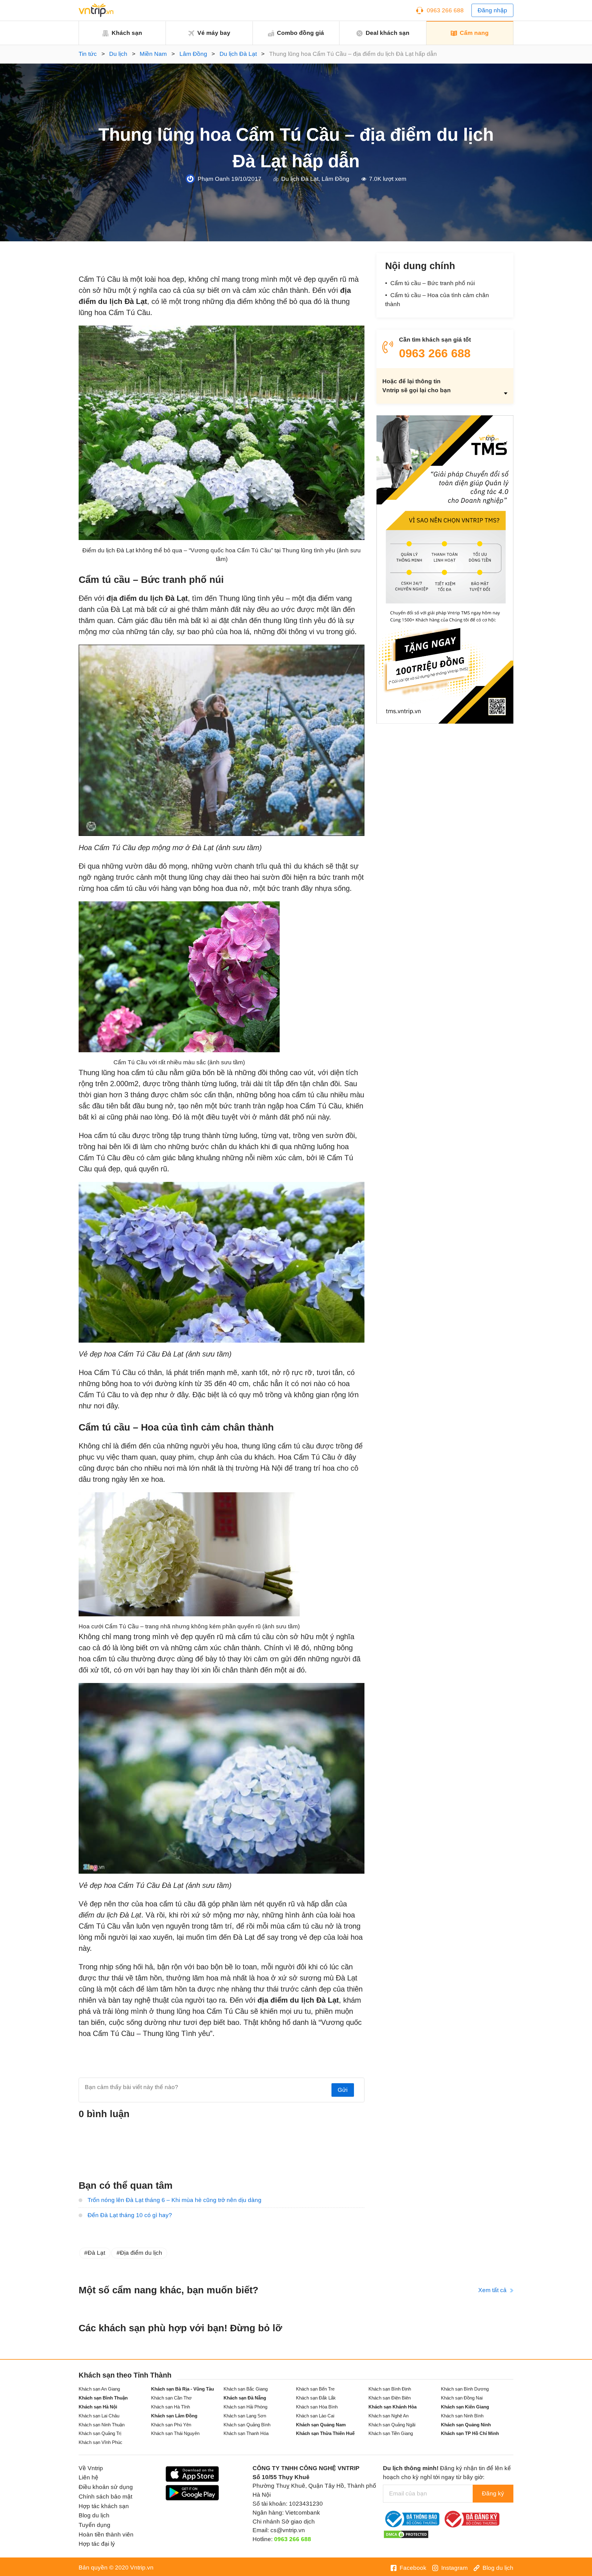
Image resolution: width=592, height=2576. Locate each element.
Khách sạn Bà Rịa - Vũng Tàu (183, 2389)
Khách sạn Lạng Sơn (245, 2416)
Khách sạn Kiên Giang (465, 2407)
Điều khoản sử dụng (106, 2487)
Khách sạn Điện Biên (390, 2398)
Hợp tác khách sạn (104, 2506)
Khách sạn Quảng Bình (247, 2425)
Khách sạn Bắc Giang (246, 2389)
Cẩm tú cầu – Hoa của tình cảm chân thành (437, 300)
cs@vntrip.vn (288, 2530)
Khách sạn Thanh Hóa (246, 2433)
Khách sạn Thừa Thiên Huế (325, 2433)
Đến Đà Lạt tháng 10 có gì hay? (130, 2215)
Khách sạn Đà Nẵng (245, 2398)
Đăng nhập (492, 10)
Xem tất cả (493, 2290)
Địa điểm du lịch (141, 2253)
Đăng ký (493, 2493)
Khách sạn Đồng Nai (462, 2398)
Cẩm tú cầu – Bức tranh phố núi (433, 283)
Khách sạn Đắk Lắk (316, 2398)
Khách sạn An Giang (99, 2389)
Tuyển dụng (95, 2525)
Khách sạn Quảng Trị (100, 2433)
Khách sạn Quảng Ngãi (392, 2425)
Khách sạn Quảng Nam (321, 2425)
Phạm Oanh (214, 179)
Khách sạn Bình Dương (465, 2389)
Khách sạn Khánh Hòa (393, 2407)
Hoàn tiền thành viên (106, 2534)
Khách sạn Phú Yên (171, 2425)
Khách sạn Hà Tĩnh (171, 2407)
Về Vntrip (91, 2468)
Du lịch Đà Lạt (238, 54)
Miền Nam (153, 54)
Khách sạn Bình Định (390, 2389)
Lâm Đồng (193, 54)
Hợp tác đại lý (97, 2544)
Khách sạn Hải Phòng (245, 2407)
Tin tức (88, 54)
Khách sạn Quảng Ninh (466, 2425)
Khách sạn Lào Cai (315, 2416)
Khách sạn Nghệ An (388, 2416)
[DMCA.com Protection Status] (406, 2534)
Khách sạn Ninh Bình (462, 2416)
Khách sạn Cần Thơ (171, 2398)
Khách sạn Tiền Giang (391, 2433)
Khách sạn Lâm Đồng (174, 2416)
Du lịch (118, 54)
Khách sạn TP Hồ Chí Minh (470, 2433)
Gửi (343, 2090)
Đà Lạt (96, 2253)
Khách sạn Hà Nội (98, 2407)
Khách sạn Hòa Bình (317, 2407)
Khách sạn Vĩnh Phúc (101, 2442)
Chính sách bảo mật (105, 2497)
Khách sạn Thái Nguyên (175, 2433)
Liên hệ (88, 2477)
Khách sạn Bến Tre (315, 2389)
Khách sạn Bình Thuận (103, 2398)
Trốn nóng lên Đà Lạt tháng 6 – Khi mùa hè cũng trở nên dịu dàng (175, 2200)
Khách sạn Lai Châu (99, 2416)
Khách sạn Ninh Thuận (102, 2425)
